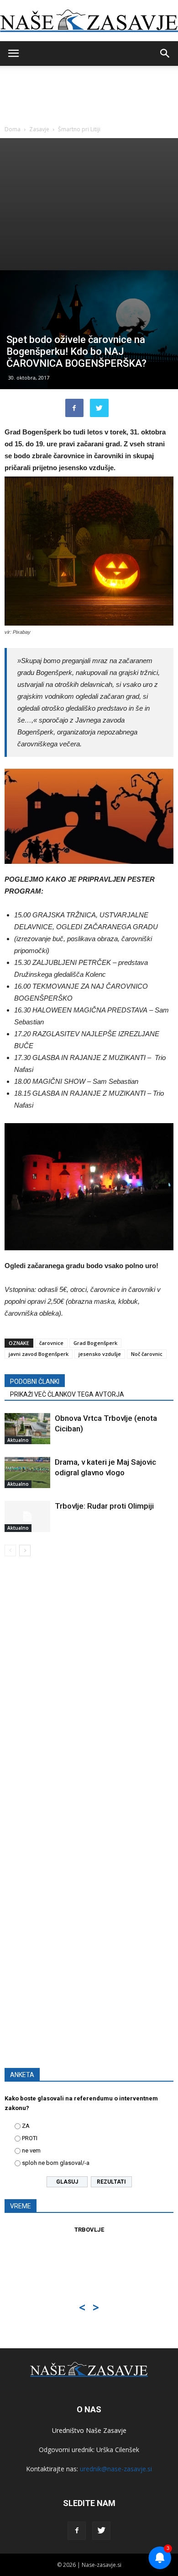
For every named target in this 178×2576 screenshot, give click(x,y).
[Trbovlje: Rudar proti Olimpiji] (27, 1517)
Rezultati (111, 2182)
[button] (165, 54)
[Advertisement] (89, 204)
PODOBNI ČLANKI (35, 1382)
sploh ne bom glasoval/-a (56, 2163)
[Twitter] (101, 2531)
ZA (26, 2126)
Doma (13, 129)
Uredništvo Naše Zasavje (89, 2430)
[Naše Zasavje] (89, 21)
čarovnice (51, 1343)
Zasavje (39, 129)
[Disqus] (89, 1695)
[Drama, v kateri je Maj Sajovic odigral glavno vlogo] (27, 1473)
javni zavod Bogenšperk (39, 1354)
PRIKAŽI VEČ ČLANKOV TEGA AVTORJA (67, 1394)
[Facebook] (77, 2531)
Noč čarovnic (147, 1354)
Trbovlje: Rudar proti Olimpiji (104, 1506)
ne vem (31, 2150)
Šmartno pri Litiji (79, 129)
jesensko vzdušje (100, 1354)
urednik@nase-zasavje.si (116, 2469)
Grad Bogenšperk (95, 1343)
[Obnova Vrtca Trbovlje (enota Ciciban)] (27, 1429)
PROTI (30, 2138)
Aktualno (18, 1440)
